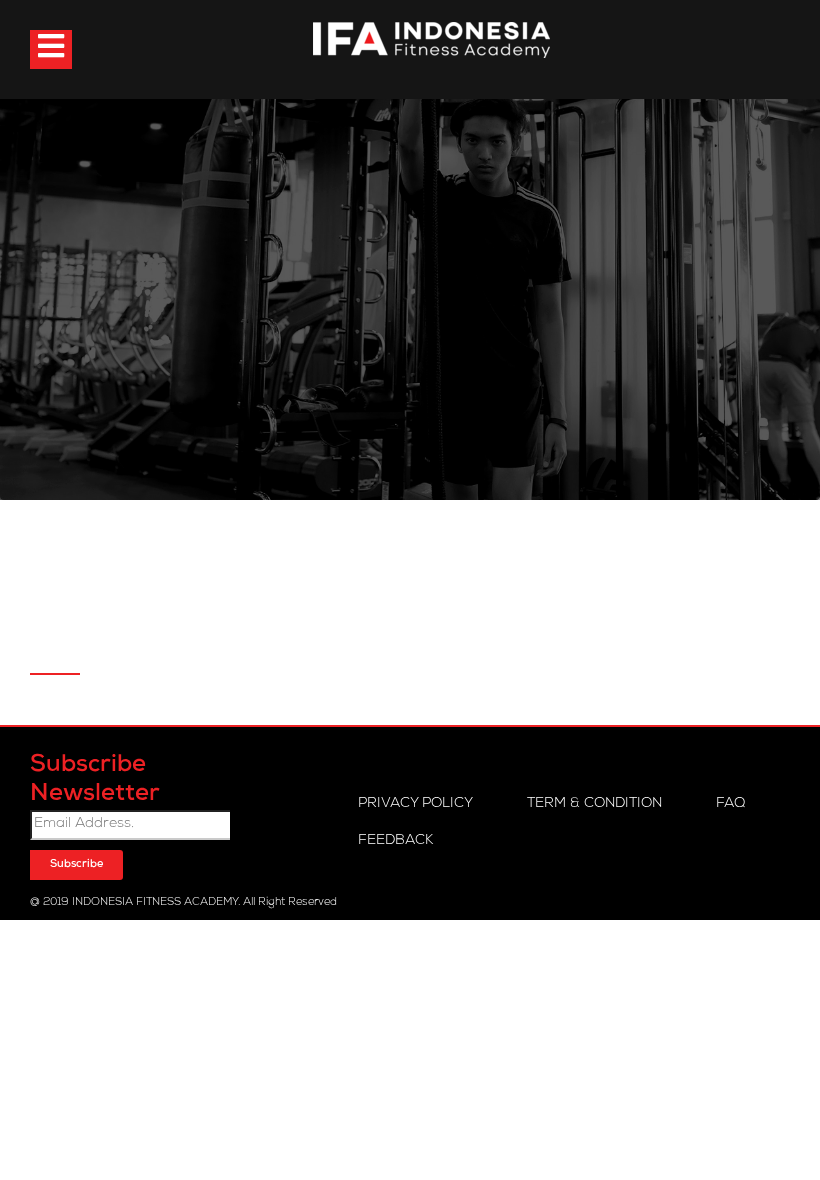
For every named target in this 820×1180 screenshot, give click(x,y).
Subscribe (76, 864)
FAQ (730, 804)
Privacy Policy (415, 804)
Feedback (395, 841)
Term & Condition (594, 804)
